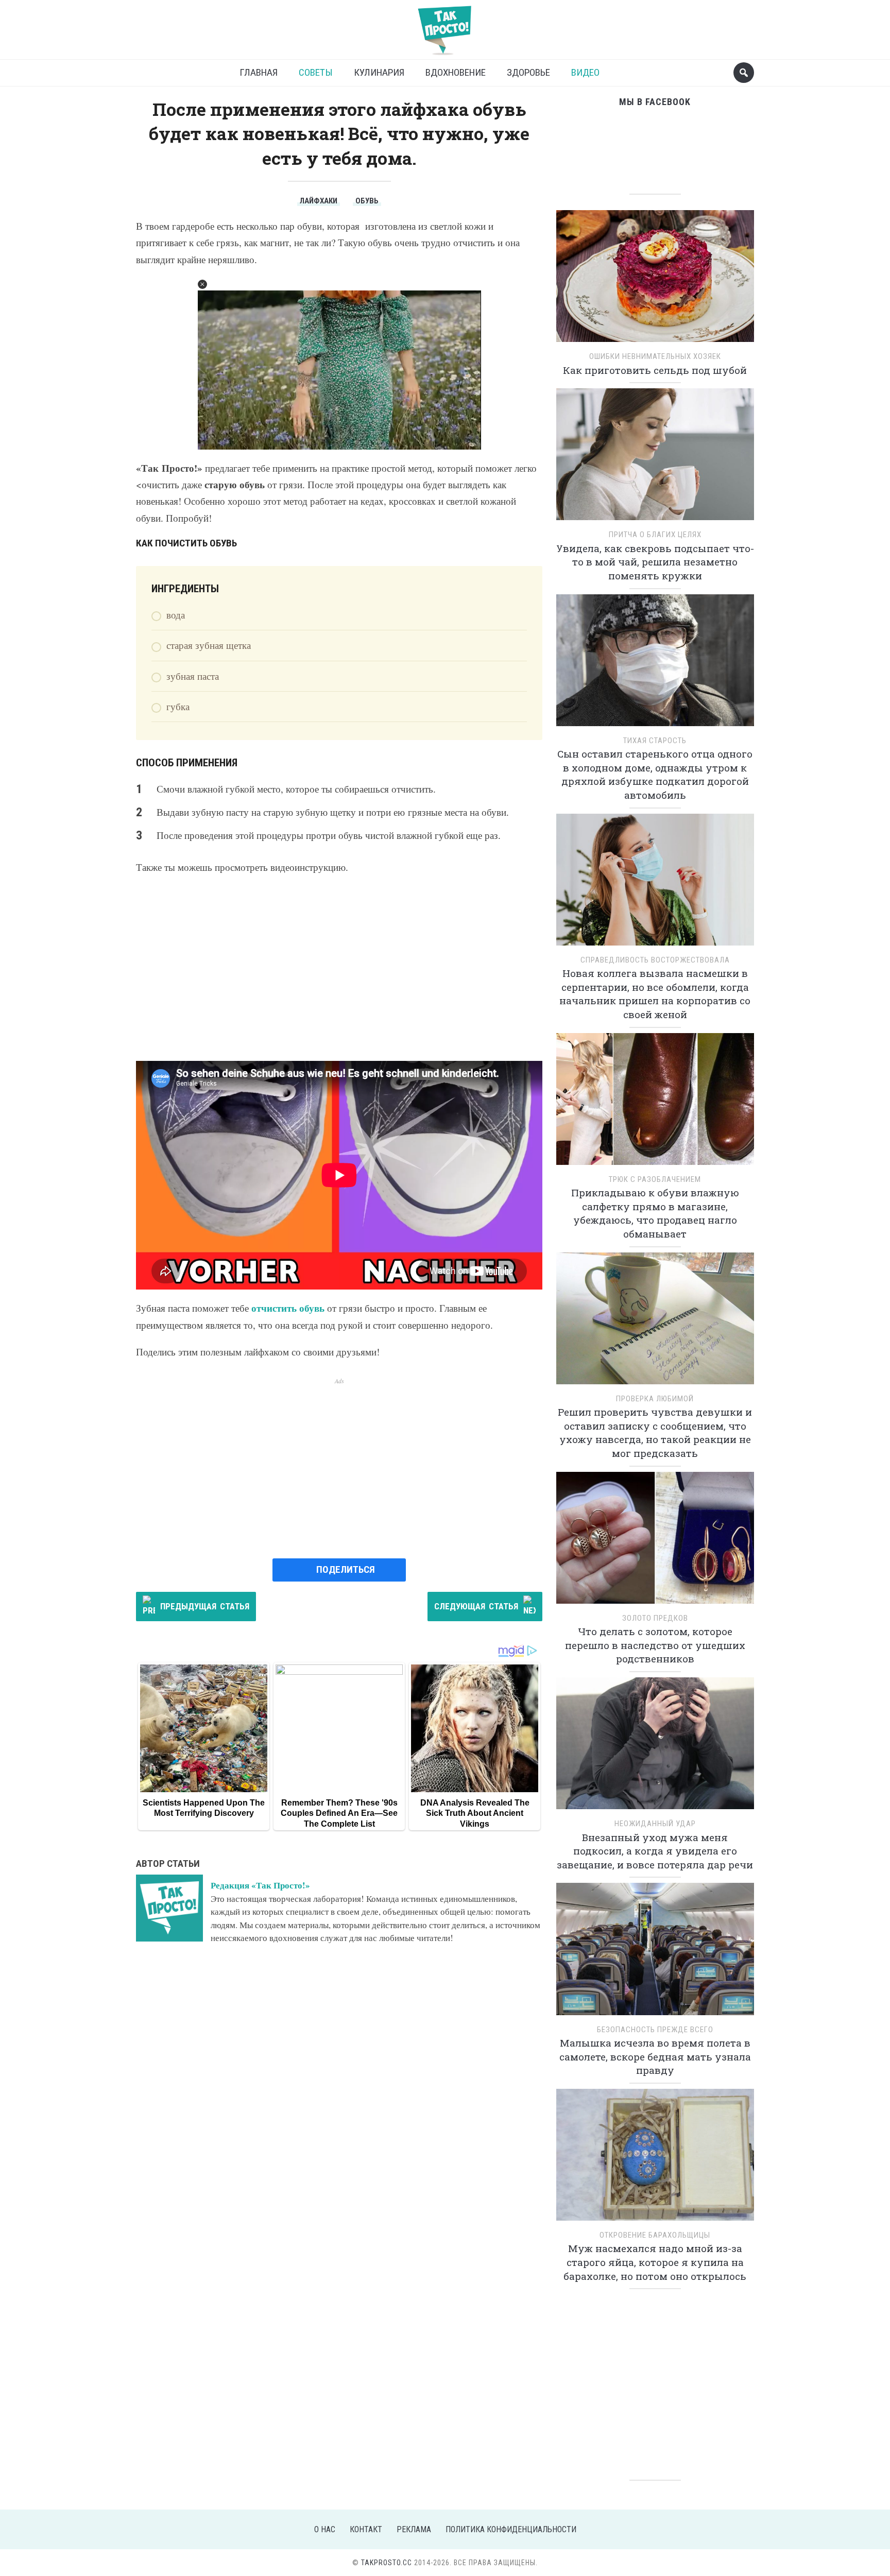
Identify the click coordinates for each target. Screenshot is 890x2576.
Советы (316, 72)
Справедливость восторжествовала (655, 960)
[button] (202, 284)
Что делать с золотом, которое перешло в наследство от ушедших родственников (655, 1645)
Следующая (476, 1606)
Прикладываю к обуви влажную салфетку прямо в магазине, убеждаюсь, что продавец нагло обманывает (655, 1213)
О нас (325, 2529)
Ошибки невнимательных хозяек (655, 356)
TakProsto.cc (387, 2563)
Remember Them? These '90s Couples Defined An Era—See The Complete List (339, 1813)
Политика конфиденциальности (511, 2529)
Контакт (366, 2529)
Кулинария (379, 72)
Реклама (414, 2529)
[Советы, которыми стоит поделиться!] (445, 25)
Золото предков (655, 1618)
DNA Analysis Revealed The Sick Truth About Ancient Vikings (475, 1813)
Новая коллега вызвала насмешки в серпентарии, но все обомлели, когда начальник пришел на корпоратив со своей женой (655, 994)
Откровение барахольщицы (655, 2235)
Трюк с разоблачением (655, 1179)
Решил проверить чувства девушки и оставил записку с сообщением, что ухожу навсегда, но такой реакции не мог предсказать (655, 1432)
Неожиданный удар (655, 1824)
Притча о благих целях (655, 535)
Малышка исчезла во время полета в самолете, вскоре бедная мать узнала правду (655, 2056)
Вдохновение (456, 72)
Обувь (367, 201)
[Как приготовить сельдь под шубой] (655, 279)
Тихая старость (655, 741)
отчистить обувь (288, 1308)
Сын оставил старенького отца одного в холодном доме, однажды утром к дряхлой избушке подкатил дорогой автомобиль (655, 774)
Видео (585, 72)
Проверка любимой (655, 1399)
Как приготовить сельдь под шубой (655, 370)
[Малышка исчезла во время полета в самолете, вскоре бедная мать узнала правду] (655, 1953)
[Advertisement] (339, 968)
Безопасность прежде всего (655, 2030)
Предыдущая (205, 1606)
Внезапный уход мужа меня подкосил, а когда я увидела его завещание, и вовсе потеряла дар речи (655, 1851)
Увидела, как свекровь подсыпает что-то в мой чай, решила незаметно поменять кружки (655, 562)
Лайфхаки (319, 201)
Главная (259, 72)
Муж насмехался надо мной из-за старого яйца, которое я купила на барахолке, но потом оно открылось (655, 2262)
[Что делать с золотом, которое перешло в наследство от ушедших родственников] (655, 1541)
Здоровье (528, 72)
